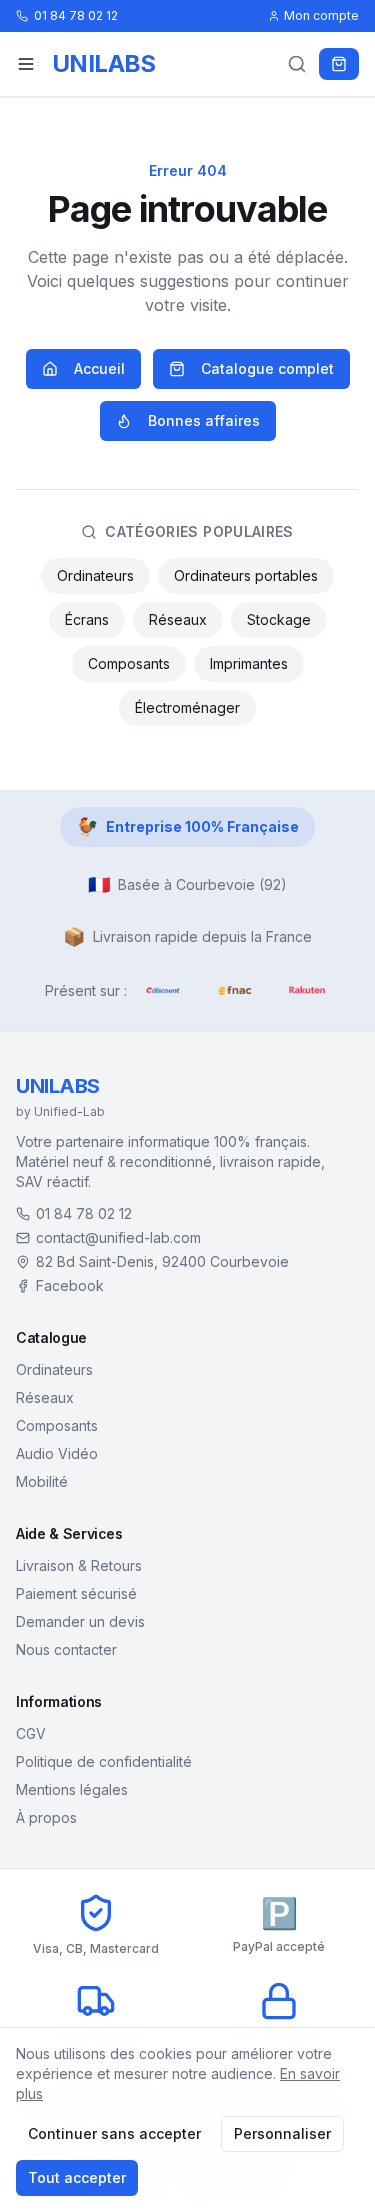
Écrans (87, 619)
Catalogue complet (267, 368)
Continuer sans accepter (114, 2133)
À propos (46, 1817)
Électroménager (187, 707)
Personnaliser (282, 2133)
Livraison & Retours (79, 1565)
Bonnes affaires (204, 420)
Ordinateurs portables (246, 575)
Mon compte (321, 15)
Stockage (279, 619)
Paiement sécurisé (76, 1593)
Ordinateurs (95, 575)
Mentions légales (72, 1789)
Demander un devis (80, 1621)
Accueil (99, 368)
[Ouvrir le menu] (26, 64)
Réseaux (178, 619)
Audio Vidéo (57, 1453)
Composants (129, 663)
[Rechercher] (297, 64)
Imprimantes (249, 663)
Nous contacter (66, 1649)
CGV (31, 1733)
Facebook (70, 1285)
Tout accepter (77, 2177)
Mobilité (42, 1481)
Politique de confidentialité (104, 1761)
